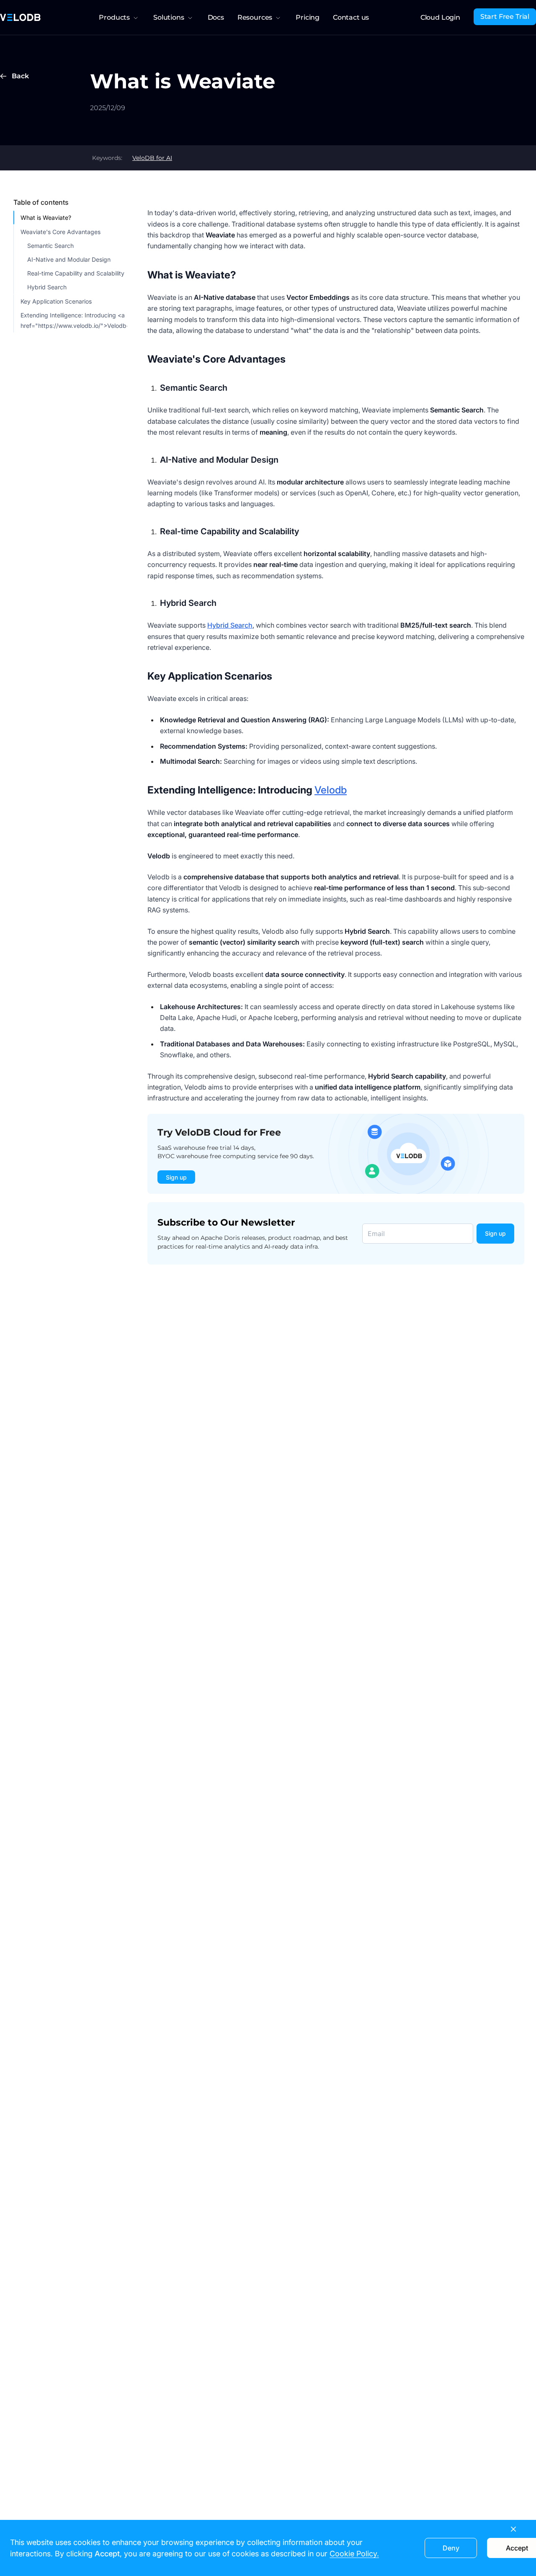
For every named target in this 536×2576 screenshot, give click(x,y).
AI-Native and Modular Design (69, 259)
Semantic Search (50, 246)
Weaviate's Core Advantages (61, 231)
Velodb (331, 790)
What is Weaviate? (46, 218)
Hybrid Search (47, 287)
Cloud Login (440, 17)
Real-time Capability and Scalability (76, 273)
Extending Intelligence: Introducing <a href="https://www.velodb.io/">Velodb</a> (74, 320)
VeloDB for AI (152, 158)
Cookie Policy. (354, 2554)
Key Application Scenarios (56, 301)
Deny (451, 2548)
